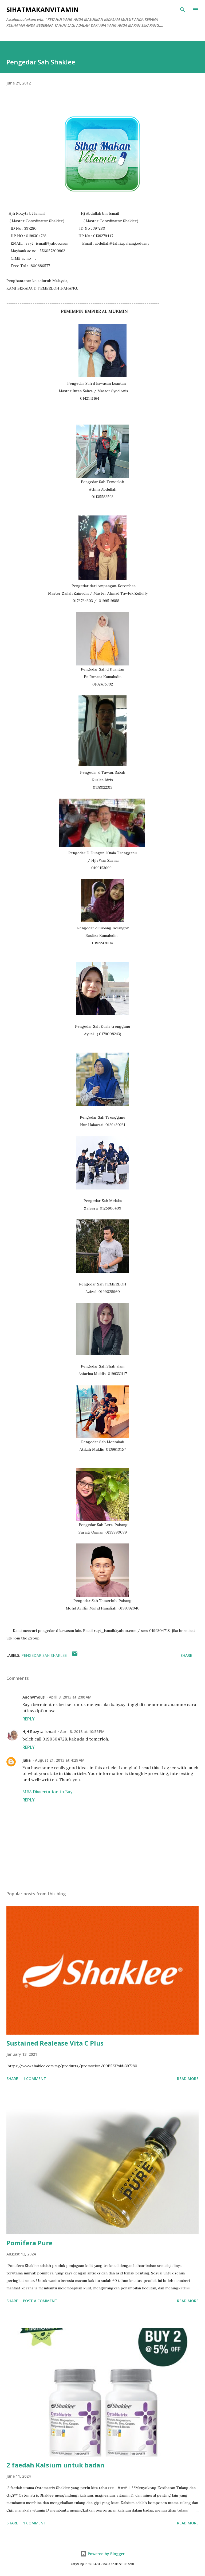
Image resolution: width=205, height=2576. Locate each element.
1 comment (35, 2079)
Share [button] (186, 1655)
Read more (188, 2079)
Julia (27, 1760)
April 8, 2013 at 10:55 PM (82, 1732)
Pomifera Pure (29, 2243)
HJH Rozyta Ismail (39, 1732)
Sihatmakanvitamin (43, 9)
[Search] (183, 10)
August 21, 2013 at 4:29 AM (60, 1760)
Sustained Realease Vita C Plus (55, 2043)
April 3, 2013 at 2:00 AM (70, 1697)
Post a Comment (40, 2301)
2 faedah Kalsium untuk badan (55, 2465)
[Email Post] (75, 1655)
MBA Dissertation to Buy (47, 1792)
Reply (29, 1719)
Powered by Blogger (106, 2554)
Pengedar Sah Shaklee (44, 1655)
